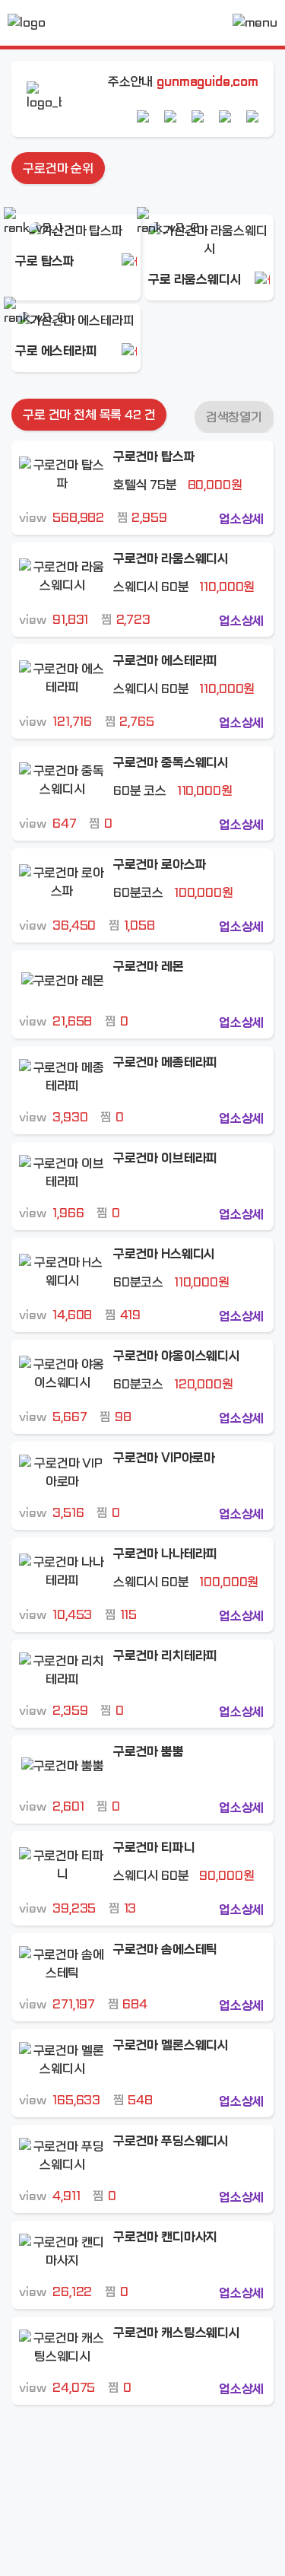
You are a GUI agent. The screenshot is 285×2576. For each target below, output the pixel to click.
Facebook (252, 116)
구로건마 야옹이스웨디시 (177, 1356)
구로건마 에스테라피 (165, 661)
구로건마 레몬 (149, 967)
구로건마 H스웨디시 (164, 1254)
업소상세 (241, 519)
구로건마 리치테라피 (165, 1656)
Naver (143, 116)
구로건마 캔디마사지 (165, 2237)
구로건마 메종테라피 (165, 1062)
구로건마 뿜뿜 (149, 1752)
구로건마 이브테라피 (165, 1158)
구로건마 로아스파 (160, 865)
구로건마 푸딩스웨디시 (171, 2141)
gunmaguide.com (207, 82)
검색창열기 (234, 417)
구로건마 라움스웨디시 (171, 559)
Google (170, 116)
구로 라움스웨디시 (195, 280)
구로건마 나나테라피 (165, 1554)
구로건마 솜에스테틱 (165, 1949)
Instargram (225, 116)
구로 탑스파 (45, 261)
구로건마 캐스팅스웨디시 (177, 2333)
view (62, 518)
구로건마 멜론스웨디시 (171, 2045)
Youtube (198, 116)
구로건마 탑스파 (154, 457)
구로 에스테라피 (56, 351)
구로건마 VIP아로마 (164, 1458)
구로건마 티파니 (154, 1848)
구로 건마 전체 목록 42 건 (89, 415)
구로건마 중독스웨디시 (171, 763)
